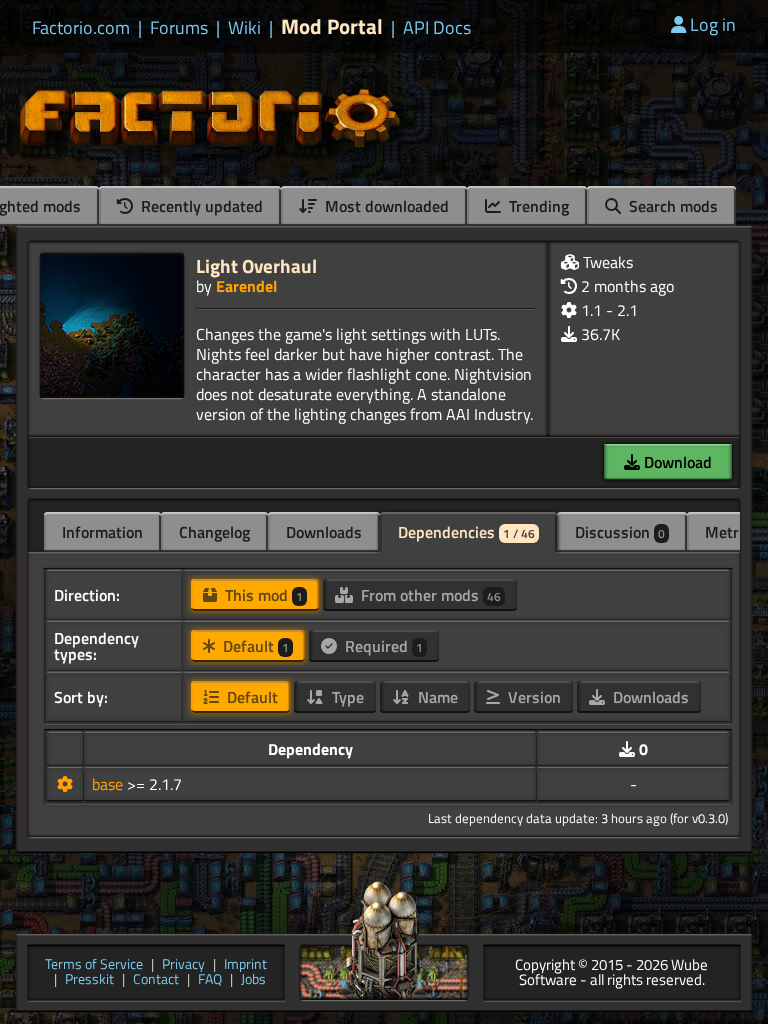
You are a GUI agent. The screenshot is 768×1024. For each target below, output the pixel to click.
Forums (179, 28)
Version (532, 697)
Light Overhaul (256, 265)
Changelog (214, 532)
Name (436, 697)
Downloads (324, 532)
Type (346, 697)
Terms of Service (94, 965)
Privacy (183, 965)
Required (382, 646)
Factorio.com (81, 28)
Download (676, 462)
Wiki (244, 28)
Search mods (671, 206)
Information (102, 532)
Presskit (89, 980)
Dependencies (466, 532)
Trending (537, 206)
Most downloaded (385, 206)
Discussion (620, 532)
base (109, 784)
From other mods (429, 595)
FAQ (210, 980)
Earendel (246, 286)
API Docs (437, 28)
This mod (262, 595)
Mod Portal (332, 26)
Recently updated (200, 206)
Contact (156, 980)
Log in (713, 24)
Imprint (245, 965)
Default (254, 646)
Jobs (253, 980)
